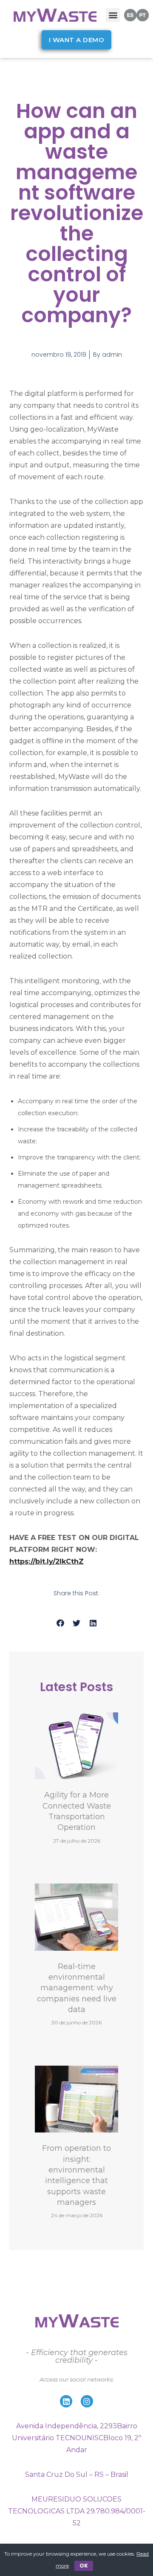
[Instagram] (87, 2401)
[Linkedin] (66, 2401)
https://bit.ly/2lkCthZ (47, 1561)
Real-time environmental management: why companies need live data (77, 1988)
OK (84, 2566)
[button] (113, 15)
